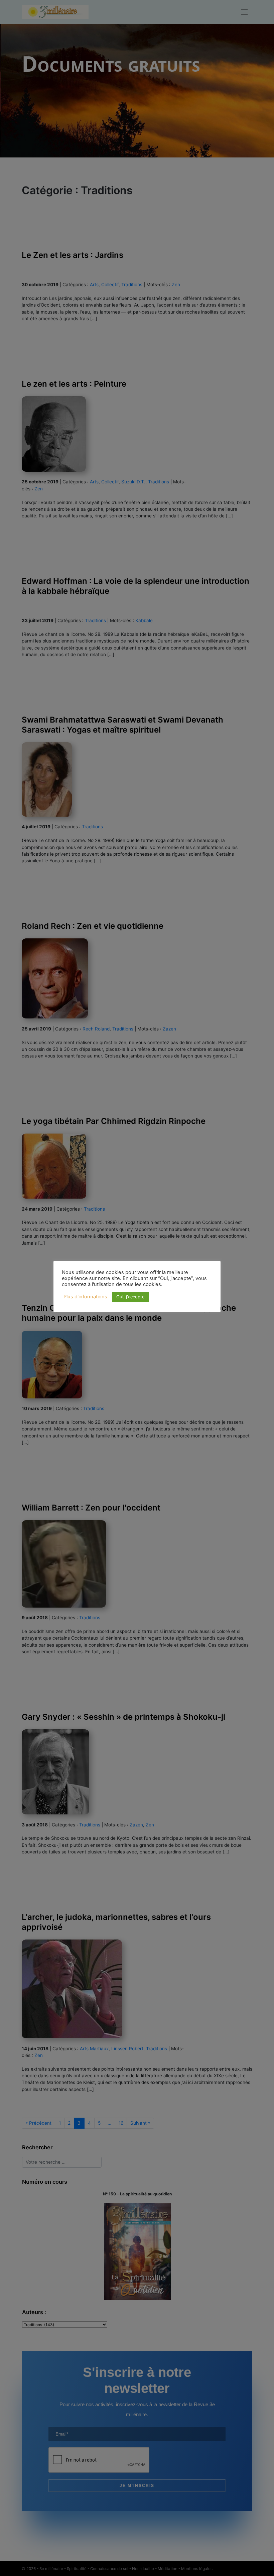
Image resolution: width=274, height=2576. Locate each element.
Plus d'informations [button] (85, 1297)
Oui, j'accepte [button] (130, 1297)
